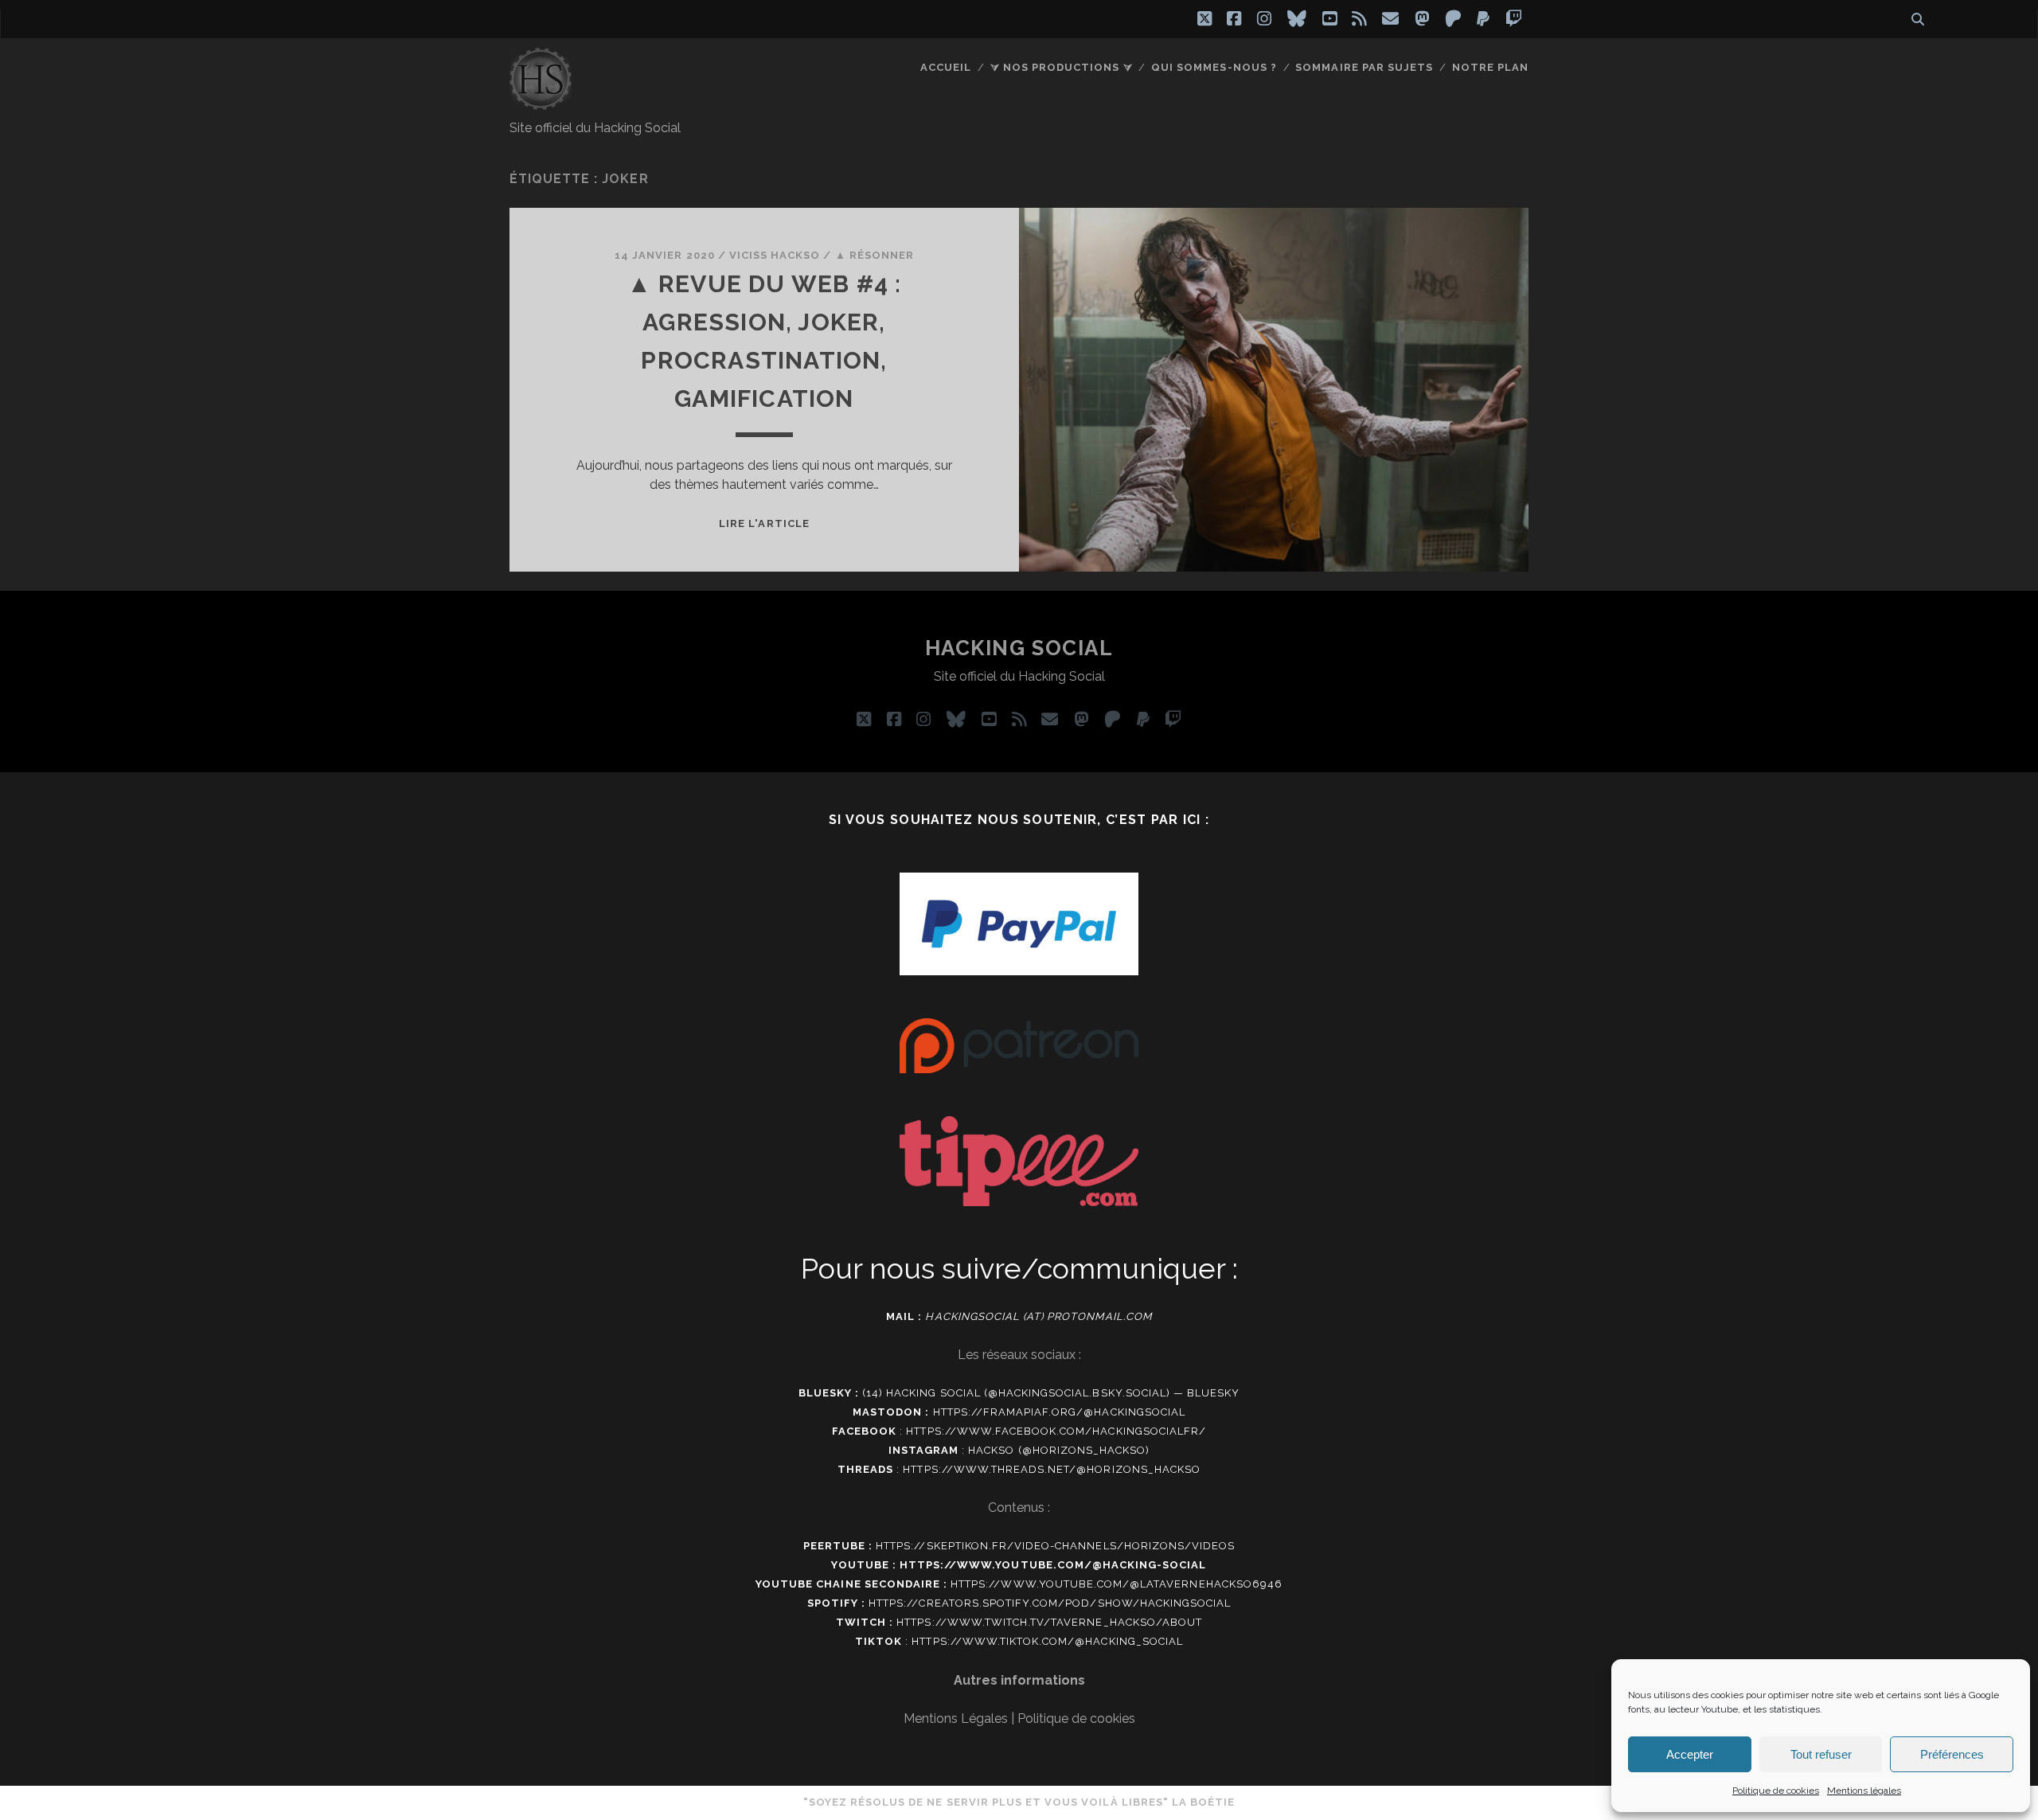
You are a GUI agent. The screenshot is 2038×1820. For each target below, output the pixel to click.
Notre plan (1490, 67)
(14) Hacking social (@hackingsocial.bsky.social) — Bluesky (1051, 1393)
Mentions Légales (956, 1718)
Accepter (1690, 1754)
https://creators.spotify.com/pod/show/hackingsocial (1050, 1603)
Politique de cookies (1776, 1791)
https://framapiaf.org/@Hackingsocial (1059, 1412)
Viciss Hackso (775, 255)
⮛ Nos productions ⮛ (1062, 67)
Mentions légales (1864, 1791)
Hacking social (1019, 648)
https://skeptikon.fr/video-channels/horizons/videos (1055, 1546)
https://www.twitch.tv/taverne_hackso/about (1049, 1622)
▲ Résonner (875, 255)
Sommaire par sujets (1364, 67)
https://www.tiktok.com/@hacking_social (1047, 1641)
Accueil (946, 67)
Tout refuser (1821, 1754)
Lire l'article (764, 523)
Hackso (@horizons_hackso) (1059, 1450)
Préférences (1952, 1754)
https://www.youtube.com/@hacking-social (1053, 1565)
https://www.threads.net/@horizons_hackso (1052, 1469)
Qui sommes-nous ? (1214, 67)
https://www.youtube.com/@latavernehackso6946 (1117, 1584)
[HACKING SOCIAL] (541, 103)
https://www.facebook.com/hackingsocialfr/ (1056, 1431)
